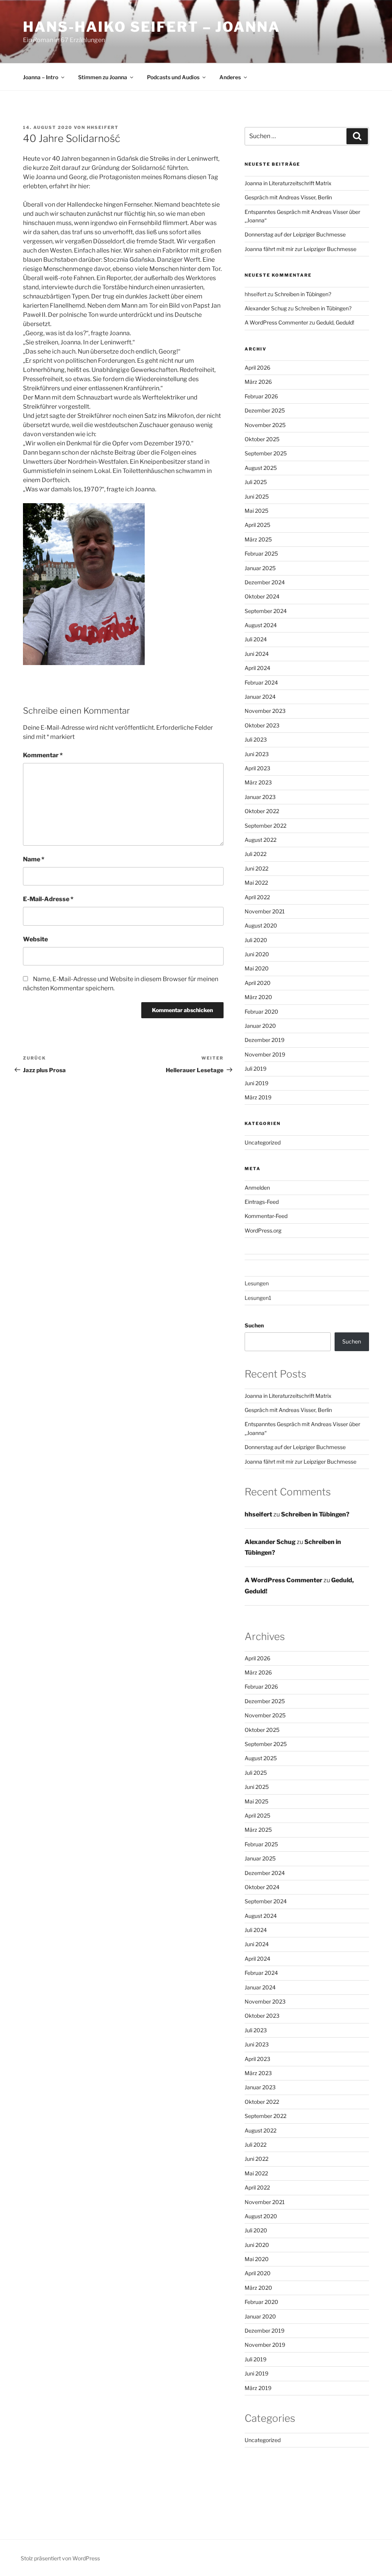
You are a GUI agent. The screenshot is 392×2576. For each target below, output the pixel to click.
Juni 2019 (256, 1083)
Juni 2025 (257, 496)
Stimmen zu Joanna (103, 77)
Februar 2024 (261, 682)
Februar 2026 (261, 396)
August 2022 (261, 840)
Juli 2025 (256, 482)
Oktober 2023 (262, 725)
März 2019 (258, 1097)
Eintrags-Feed (262, 1202)
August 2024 (261, 625)
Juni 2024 (257, 654)
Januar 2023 (260, 797)
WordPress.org (263, 1230)
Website (35, 939)
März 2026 (258, 382)
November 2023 (265, 711)
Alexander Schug (266, 308)
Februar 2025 (261, 554)
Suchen (254, 1325)
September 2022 (265, 826)
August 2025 (261, 468)
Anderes (230, 77)
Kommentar (43, 755)
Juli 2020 (256, 940)
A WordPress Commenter (276, 322)
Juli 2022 (256, 854)
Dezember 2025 (265, 410)
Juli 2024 (256, 639)
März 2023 (258, 782)
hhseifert (103, 127)
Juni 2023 (257, 754)
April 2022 (257, 897)
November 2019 (265, 1054)
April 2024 (257, 668)
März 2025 (258, 539)
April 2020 (258, 983)
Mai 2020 (257, 968)
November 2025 (265, 425)
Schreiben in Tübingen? (303, 294)
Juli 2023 (256, 739)
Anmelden (257, 1188)
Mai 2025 (256, 511)
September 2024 (266, 611)
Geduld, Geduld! (335, 322)
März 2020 (258, 997)
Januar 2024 (260, 697)
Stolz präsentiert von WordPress (60, 2558)
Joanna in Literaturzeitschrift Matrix (288, 183)
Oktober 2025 (262, 439)
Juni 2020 (257, 954)
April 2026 (257, 368)
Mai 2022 (256, 883)
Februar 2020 (261, 1012)
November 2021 (265, 911)
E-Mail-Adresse (48, 899)
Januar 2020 (260, 1026)
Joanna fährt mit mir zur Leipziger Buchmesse (301, 249)
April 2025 (257, 525)
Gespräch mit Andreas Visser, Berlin (288, 197)
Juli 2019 (256, 1069)
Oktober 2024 (262, 596)
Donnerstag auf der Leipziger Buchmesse (295, 234)
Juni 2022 (256, 868)
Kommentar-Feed (266, 1216)
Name (34, 859)
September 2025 (266, 453)
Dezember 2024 (265, 582)
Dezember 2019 (265, 1040)
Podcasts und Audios (173, 77)
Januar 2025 (260, 568)
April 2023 (257, 768)
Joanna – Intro (41, 77)
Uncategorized (263, 1142)
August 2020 (261, 925)
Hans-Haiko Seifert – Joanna (152, 27)
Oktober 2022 (262, 811)
